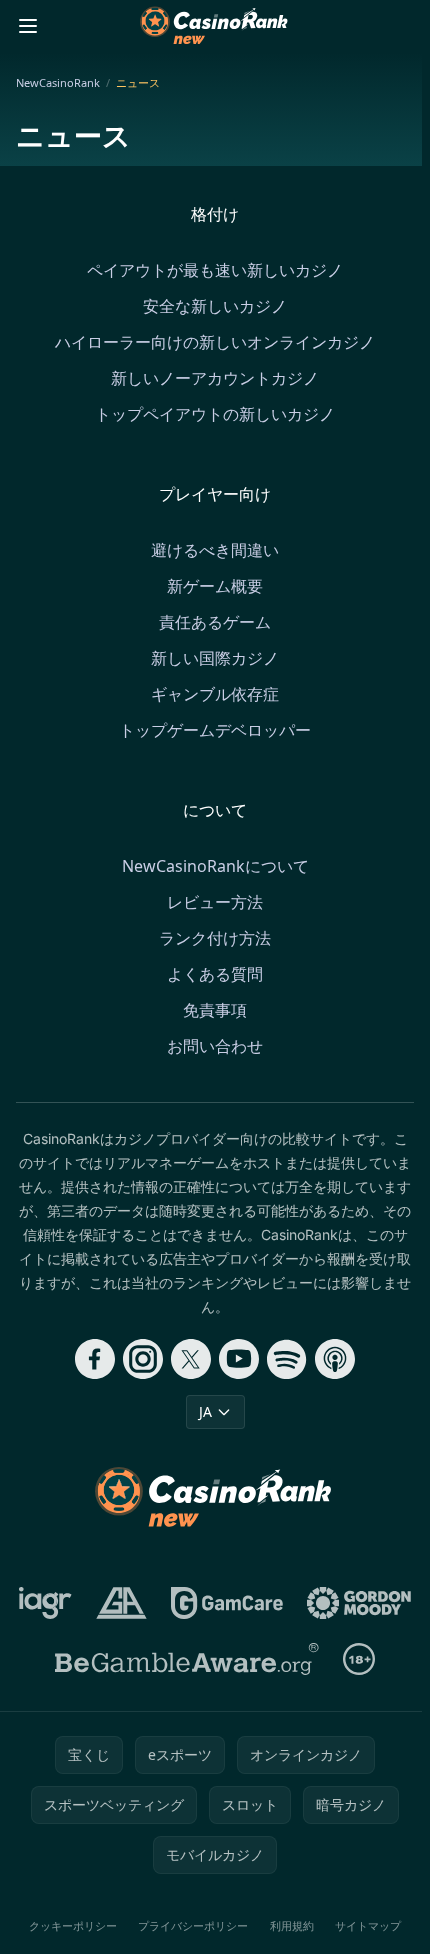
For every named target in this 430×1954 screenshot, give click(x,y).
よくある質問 (215, 974)
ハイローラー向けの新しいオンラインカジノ (215, 342)
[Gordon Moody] (359, 1603)
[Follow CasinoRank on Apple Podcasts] (335, 1359)
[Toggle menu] (28, 26)
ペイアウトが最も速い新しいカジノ (215, 270)
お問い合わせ (215, 1046)
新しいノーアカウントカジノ (215, 378)
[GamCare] (226, 1603)
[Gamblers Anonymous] (121, 1603)
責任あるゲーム (215, 622)
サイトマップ (368, 1925)
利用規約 (292, 1925)
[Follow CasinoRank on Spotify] (287, 1359)
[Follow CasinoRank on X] (191, 1359)
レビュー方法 (215, 902)
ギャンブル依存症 (215, 694)
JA (205, 1411)
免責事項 (215, 1010)
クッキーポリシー (73, 1925)
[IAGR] (45, 1603)
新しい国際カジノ (215, 658)
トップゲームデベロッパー (215, 730)
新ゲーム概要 (215, 586)
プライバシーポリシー (193, 1925)
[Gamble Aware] (187, 1659)
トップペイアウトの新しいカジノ (215, 414)
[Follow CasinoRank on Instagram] (143, 1359)
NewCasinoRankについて (215, 866)
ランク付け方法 (215, 938)
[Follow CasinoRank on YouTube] (239, 1359)
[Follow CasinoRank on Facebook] (95, 1359)
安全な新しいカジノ (215, 306)
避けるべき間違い (215, 550)
